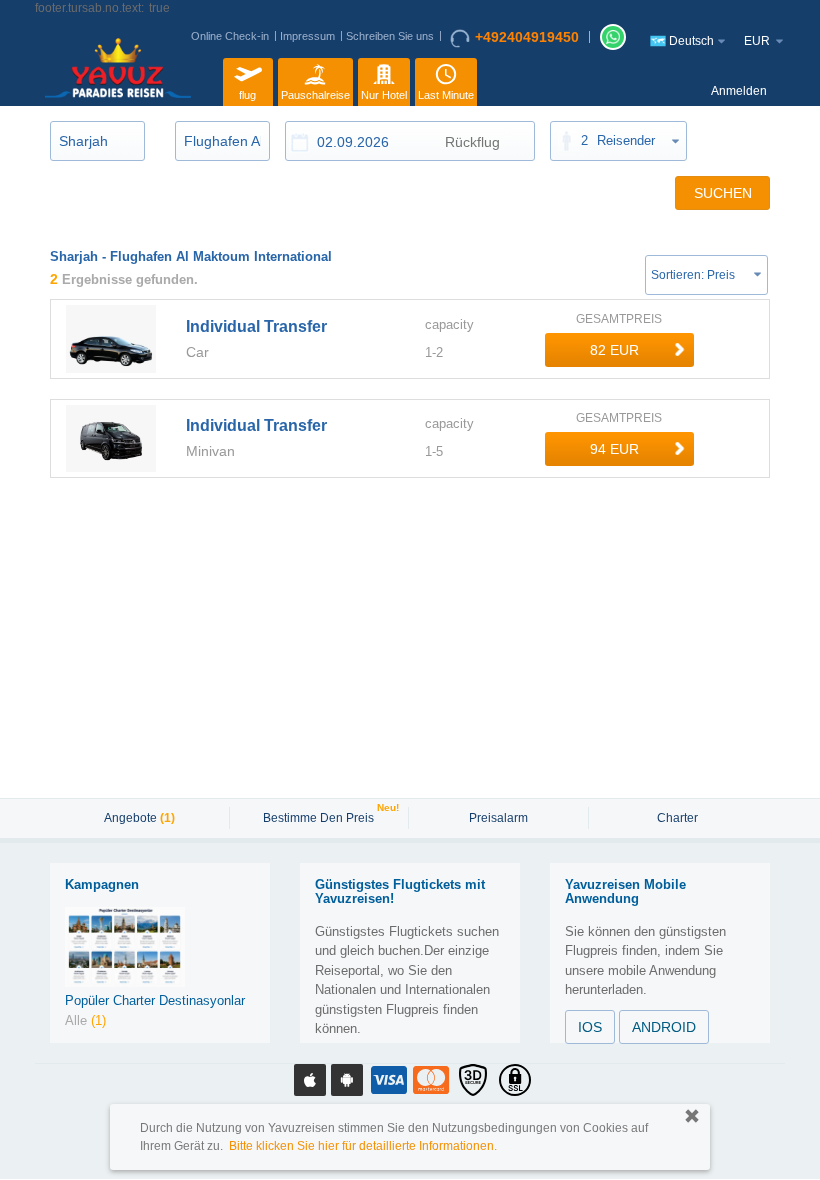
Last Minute (446, 95)
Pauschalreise (315, 95)
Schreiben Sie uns (390, 36)
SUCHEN (723, 193)
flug (247, 95)
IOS (590, 1027)
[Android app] (347, 1080)
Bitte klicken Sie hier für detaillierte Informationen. (363, 1146)
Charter (677, 818)
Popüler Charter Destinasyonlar (155, 1000)
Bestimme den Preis (321, 816)
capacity (449, 324)
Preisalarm (498, 818)
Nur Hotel (384, 95)
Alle (85, 1020)
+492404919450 (527, 37)
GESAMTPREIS (619, 319)
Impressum (307, 36)
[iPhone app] (310, 1080)
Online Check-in (230, 36)
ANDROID (664, 1027)
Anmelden (739, 91)
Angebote (139, 818)
